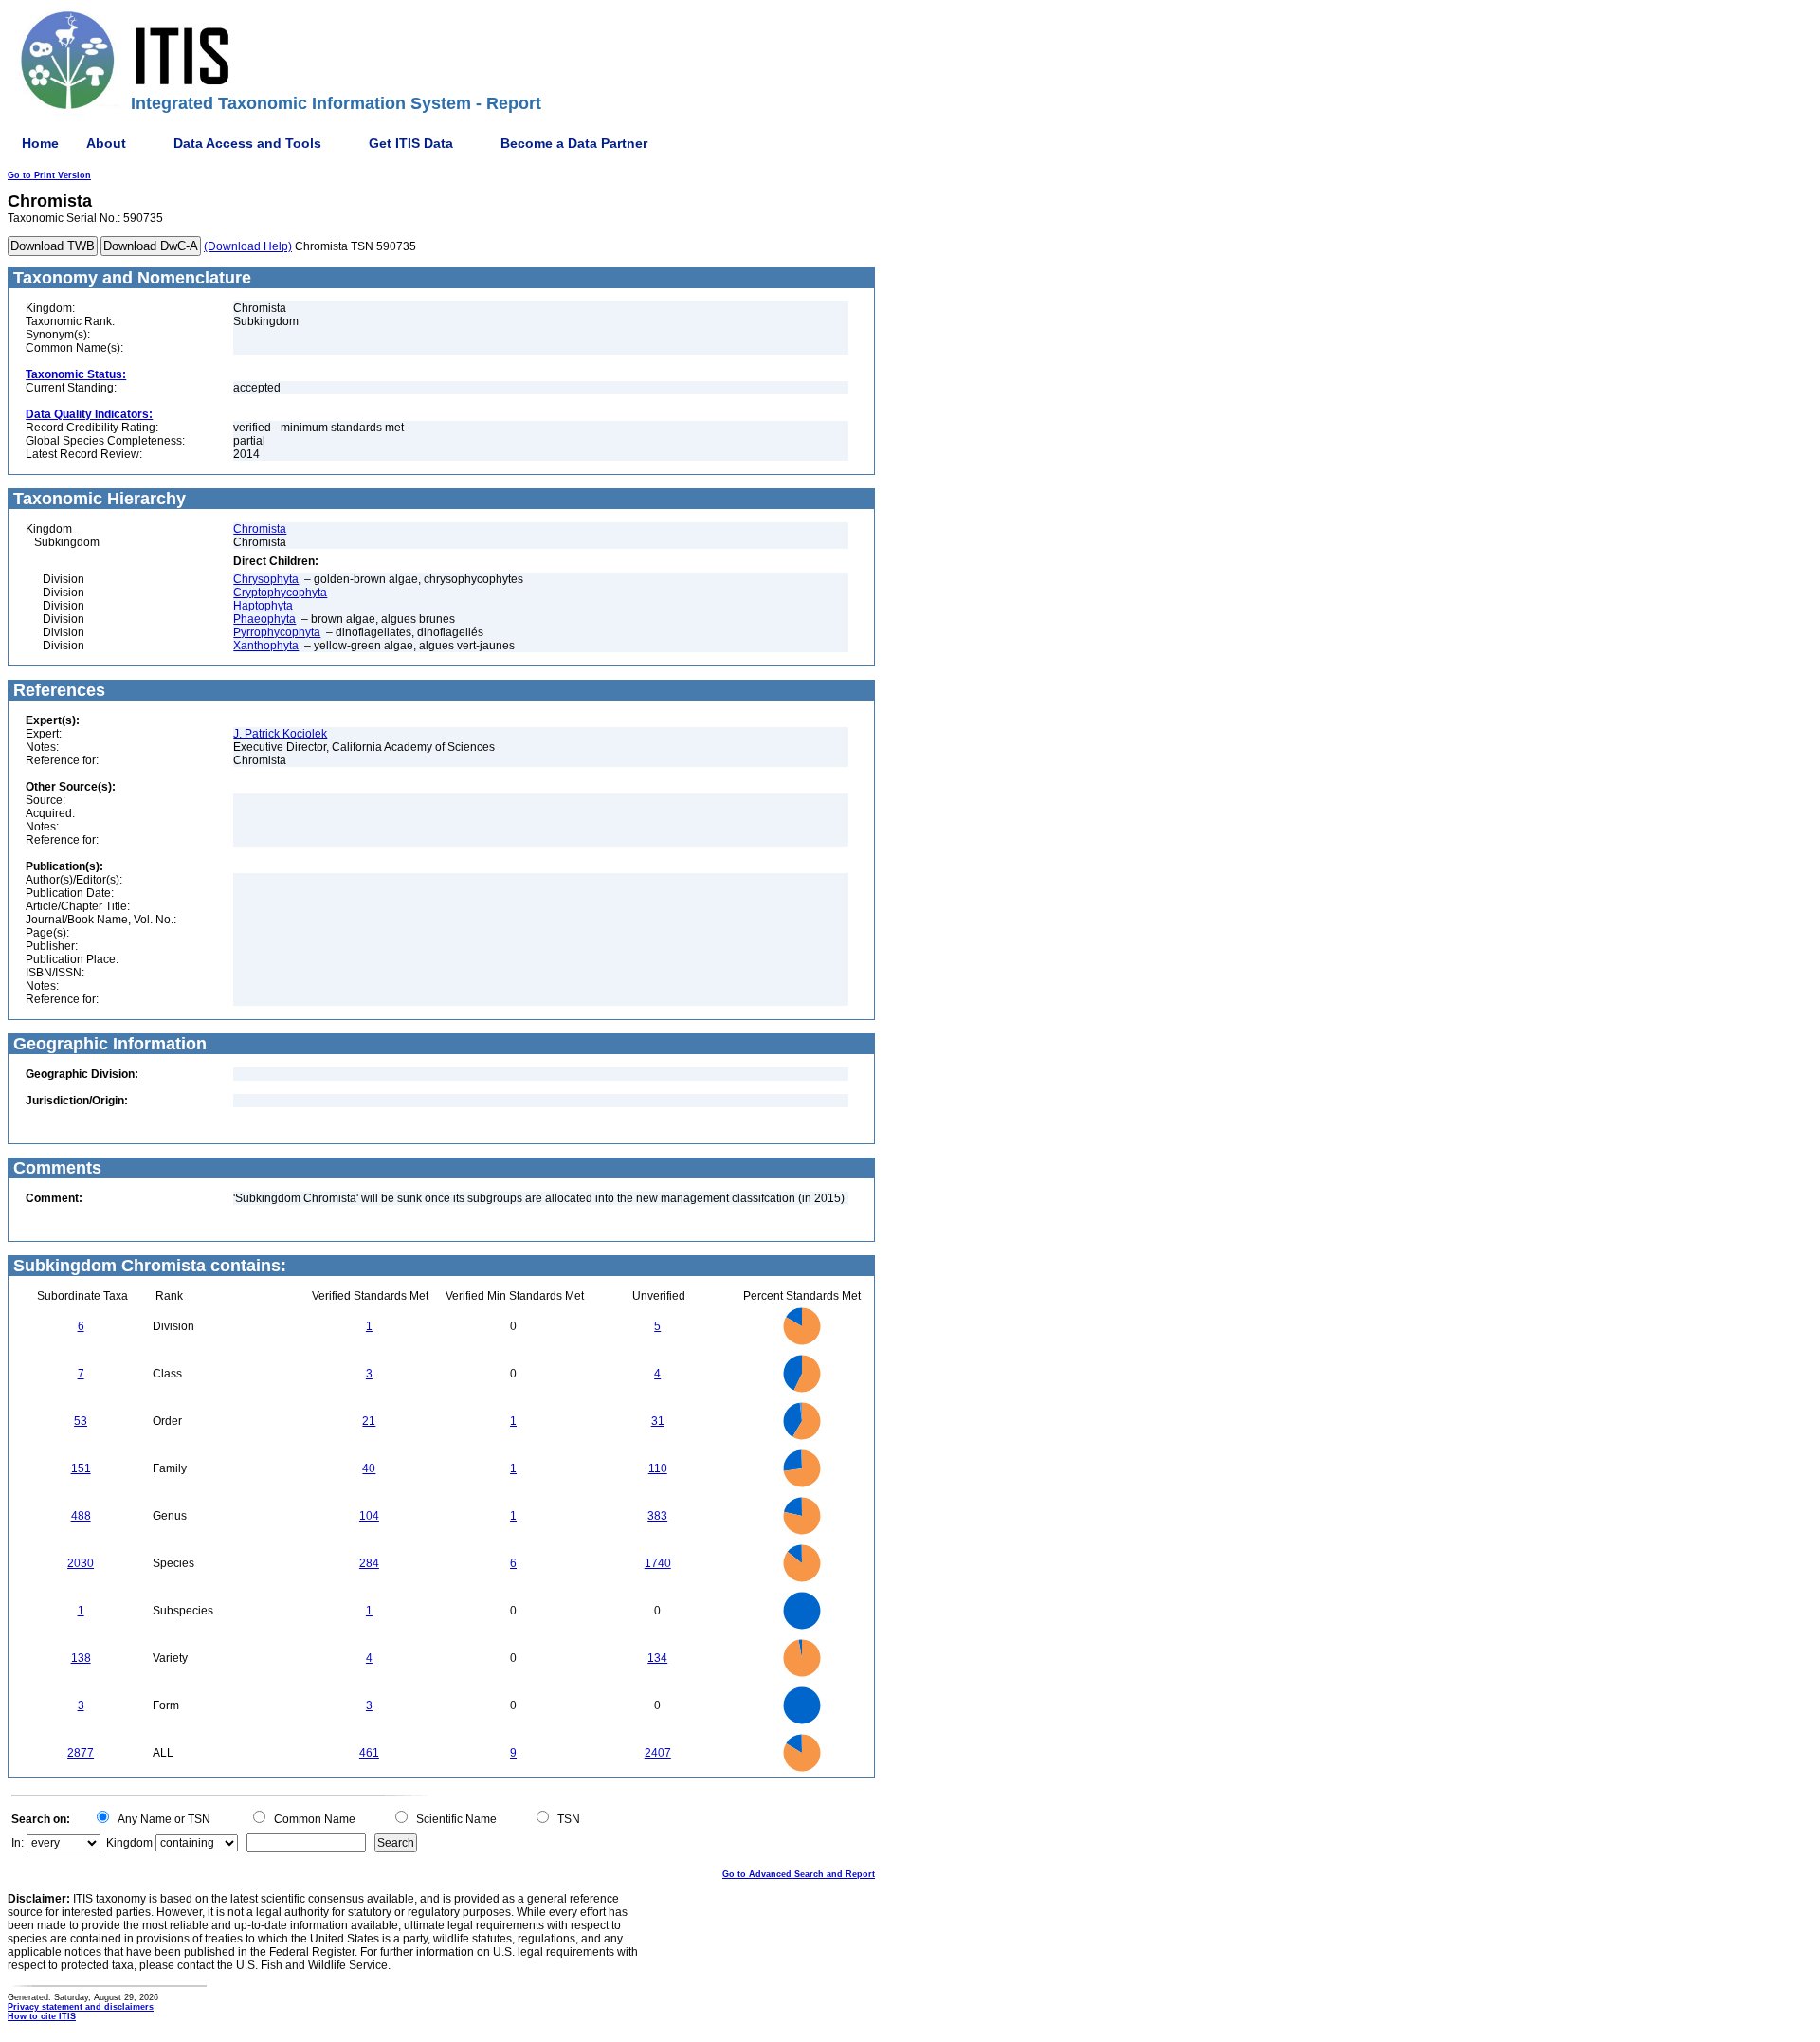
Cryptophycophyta (280, 593)
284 (369, 1563)
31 (658, 1421)
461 (369, 1753)
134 (657, 1658)
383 (657, 1516)
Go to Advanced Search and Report (799, 1874)
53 (81, 1421)
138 (81, 1658)
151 (81, 1468)
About (106, 143)
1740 (658, 1563)
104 (369, 1516)
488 (81, 1516)
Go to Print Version (49, 175)
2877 (81, 1753)
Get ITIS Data (411, 143)
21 (369, 1421)
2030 (81, 1563)
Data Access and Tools (247, 143)
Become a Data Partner (574, 143)
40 (369, 1468)
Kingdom (129, 1843)
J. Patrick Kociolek (280, 734)
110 (658, 1468)
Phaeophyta (264, 619)
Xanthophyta (266, 646)
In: (18, 1843)
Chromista (260, 529)
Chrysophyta (266, 579)
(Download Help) (248, 246)
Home (40, 143)
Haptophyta (263, 606)
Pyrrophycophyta (277, 632)
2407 (658, 1753)
